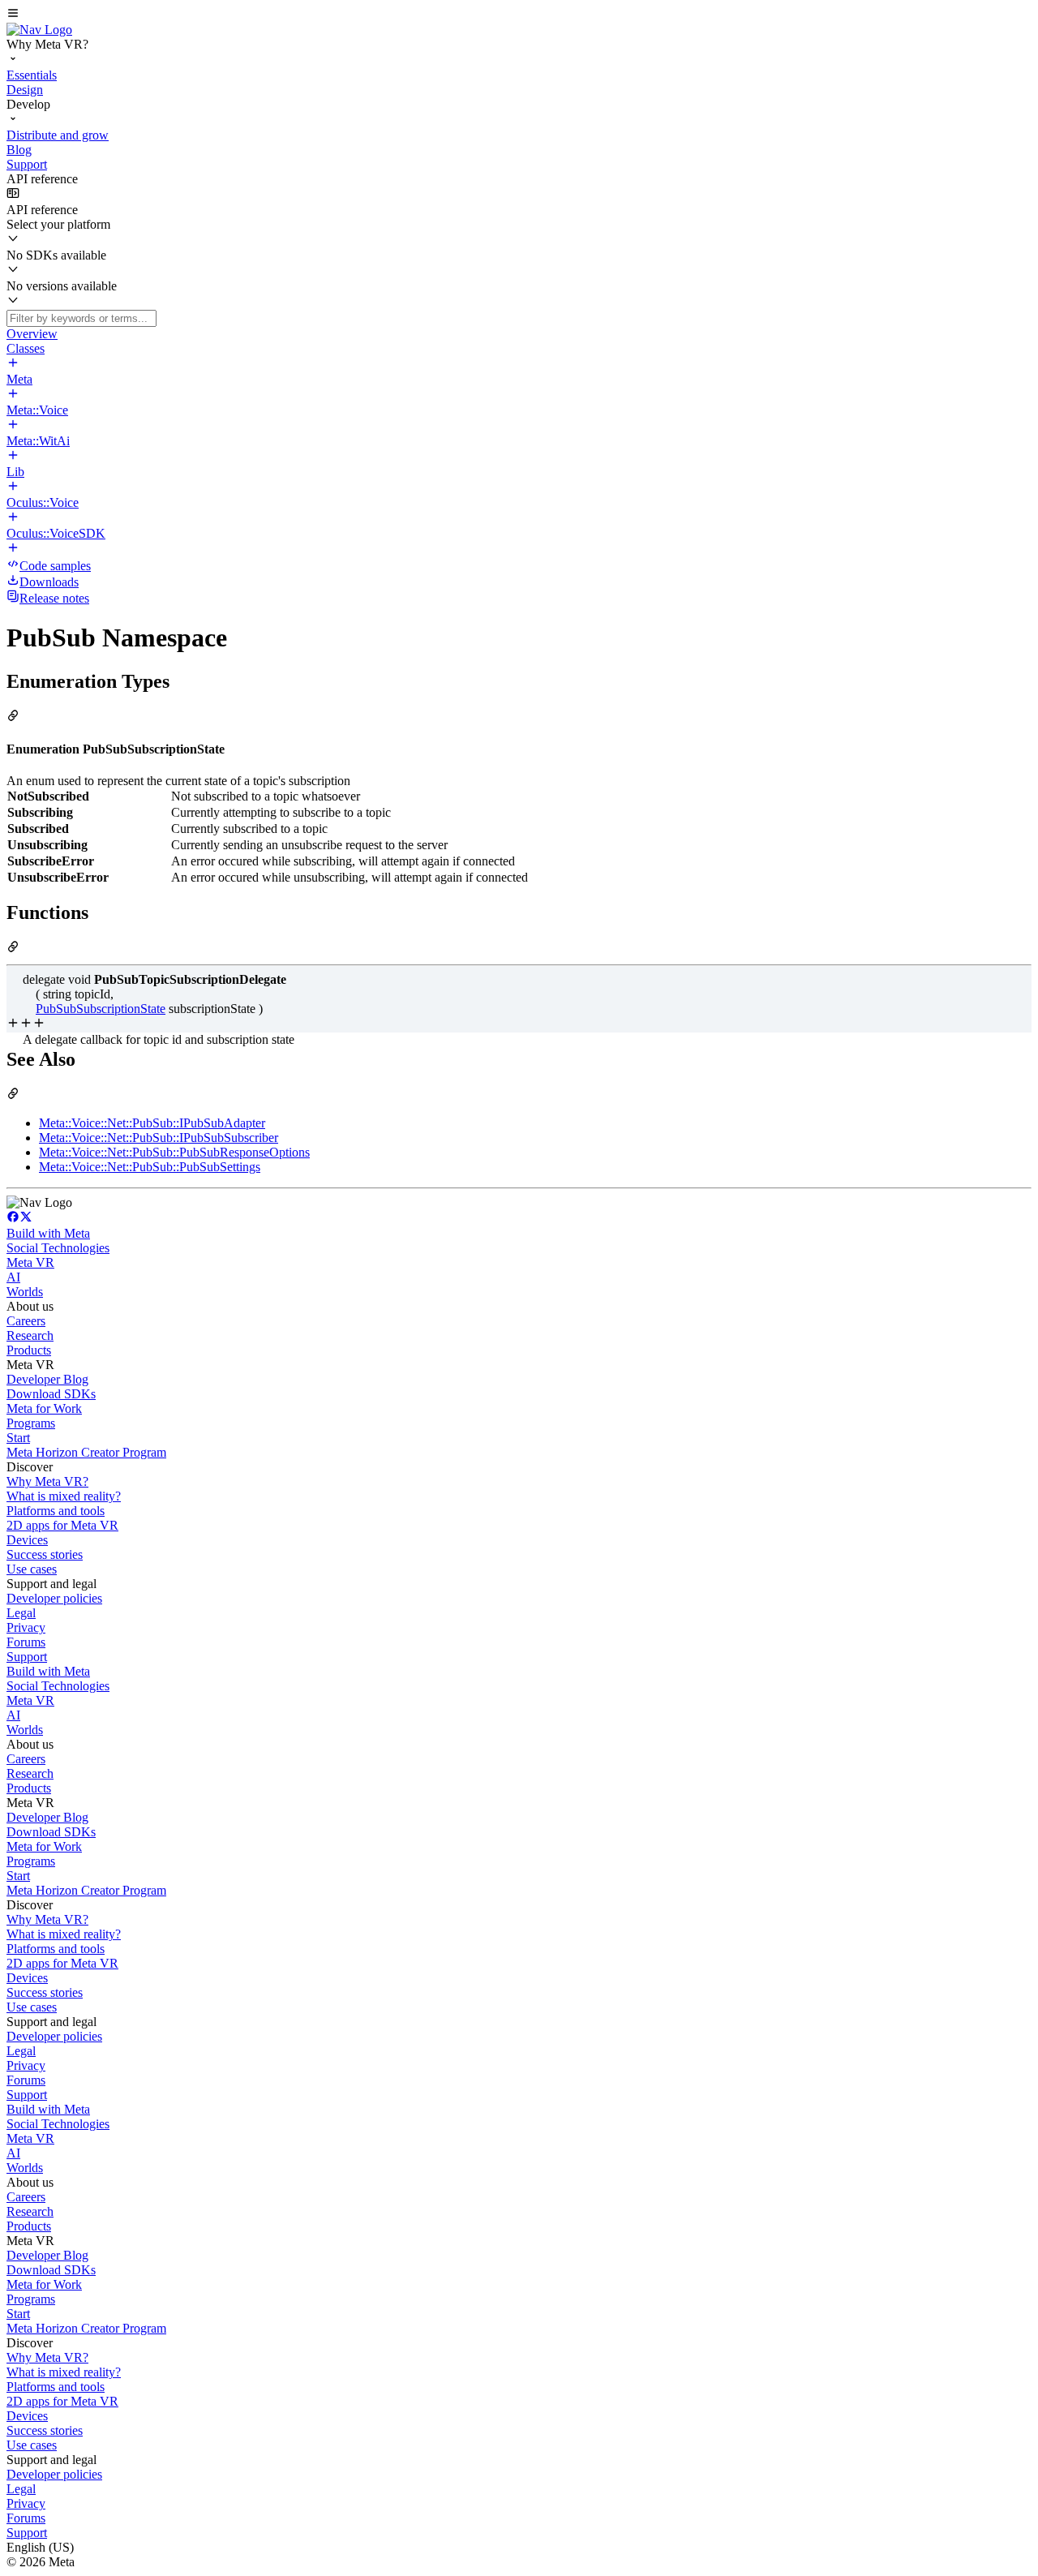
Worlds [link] (25, 1292)
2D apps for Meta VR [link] (62, 1525)
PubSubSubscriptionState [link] (101, 1009)
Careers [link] (26, 1321)
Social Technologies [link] (58, 1248)
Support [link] (27, 1657)
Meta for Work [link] (44, 1408)
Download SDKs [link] (51, 1394)
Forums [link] (26, 1642)
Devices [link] (27, 1540)
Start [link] (18, 1438)
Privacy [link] (26, 1627)
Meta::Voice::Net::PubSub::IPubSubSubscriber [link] (159, 1138)
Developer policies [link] (54, 1598)
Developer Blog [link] (47, 1379)
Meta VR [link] (30, 1262)
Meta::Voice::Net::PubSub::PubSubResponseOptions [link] (174, 1152)
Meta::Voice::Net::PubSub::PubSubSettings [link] (150, 1167)
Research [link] (30, 1335)
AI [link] (13, 1277)
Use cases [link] (32, 1569)
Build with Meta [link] (48, 1233)
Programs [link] (31, 1423)
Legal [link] (21, 1613)
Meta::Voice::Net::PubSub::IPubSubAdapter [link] (152, 1123)
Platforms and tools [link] (56, 1511)
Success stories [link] (45, 1554)
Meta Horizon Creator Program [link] (86, 1452)
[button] (519, 15)
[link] (39, 30)
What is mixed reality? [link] (64, 1496)
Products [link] (29, 1350)
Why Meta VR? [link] (47, 1481)
